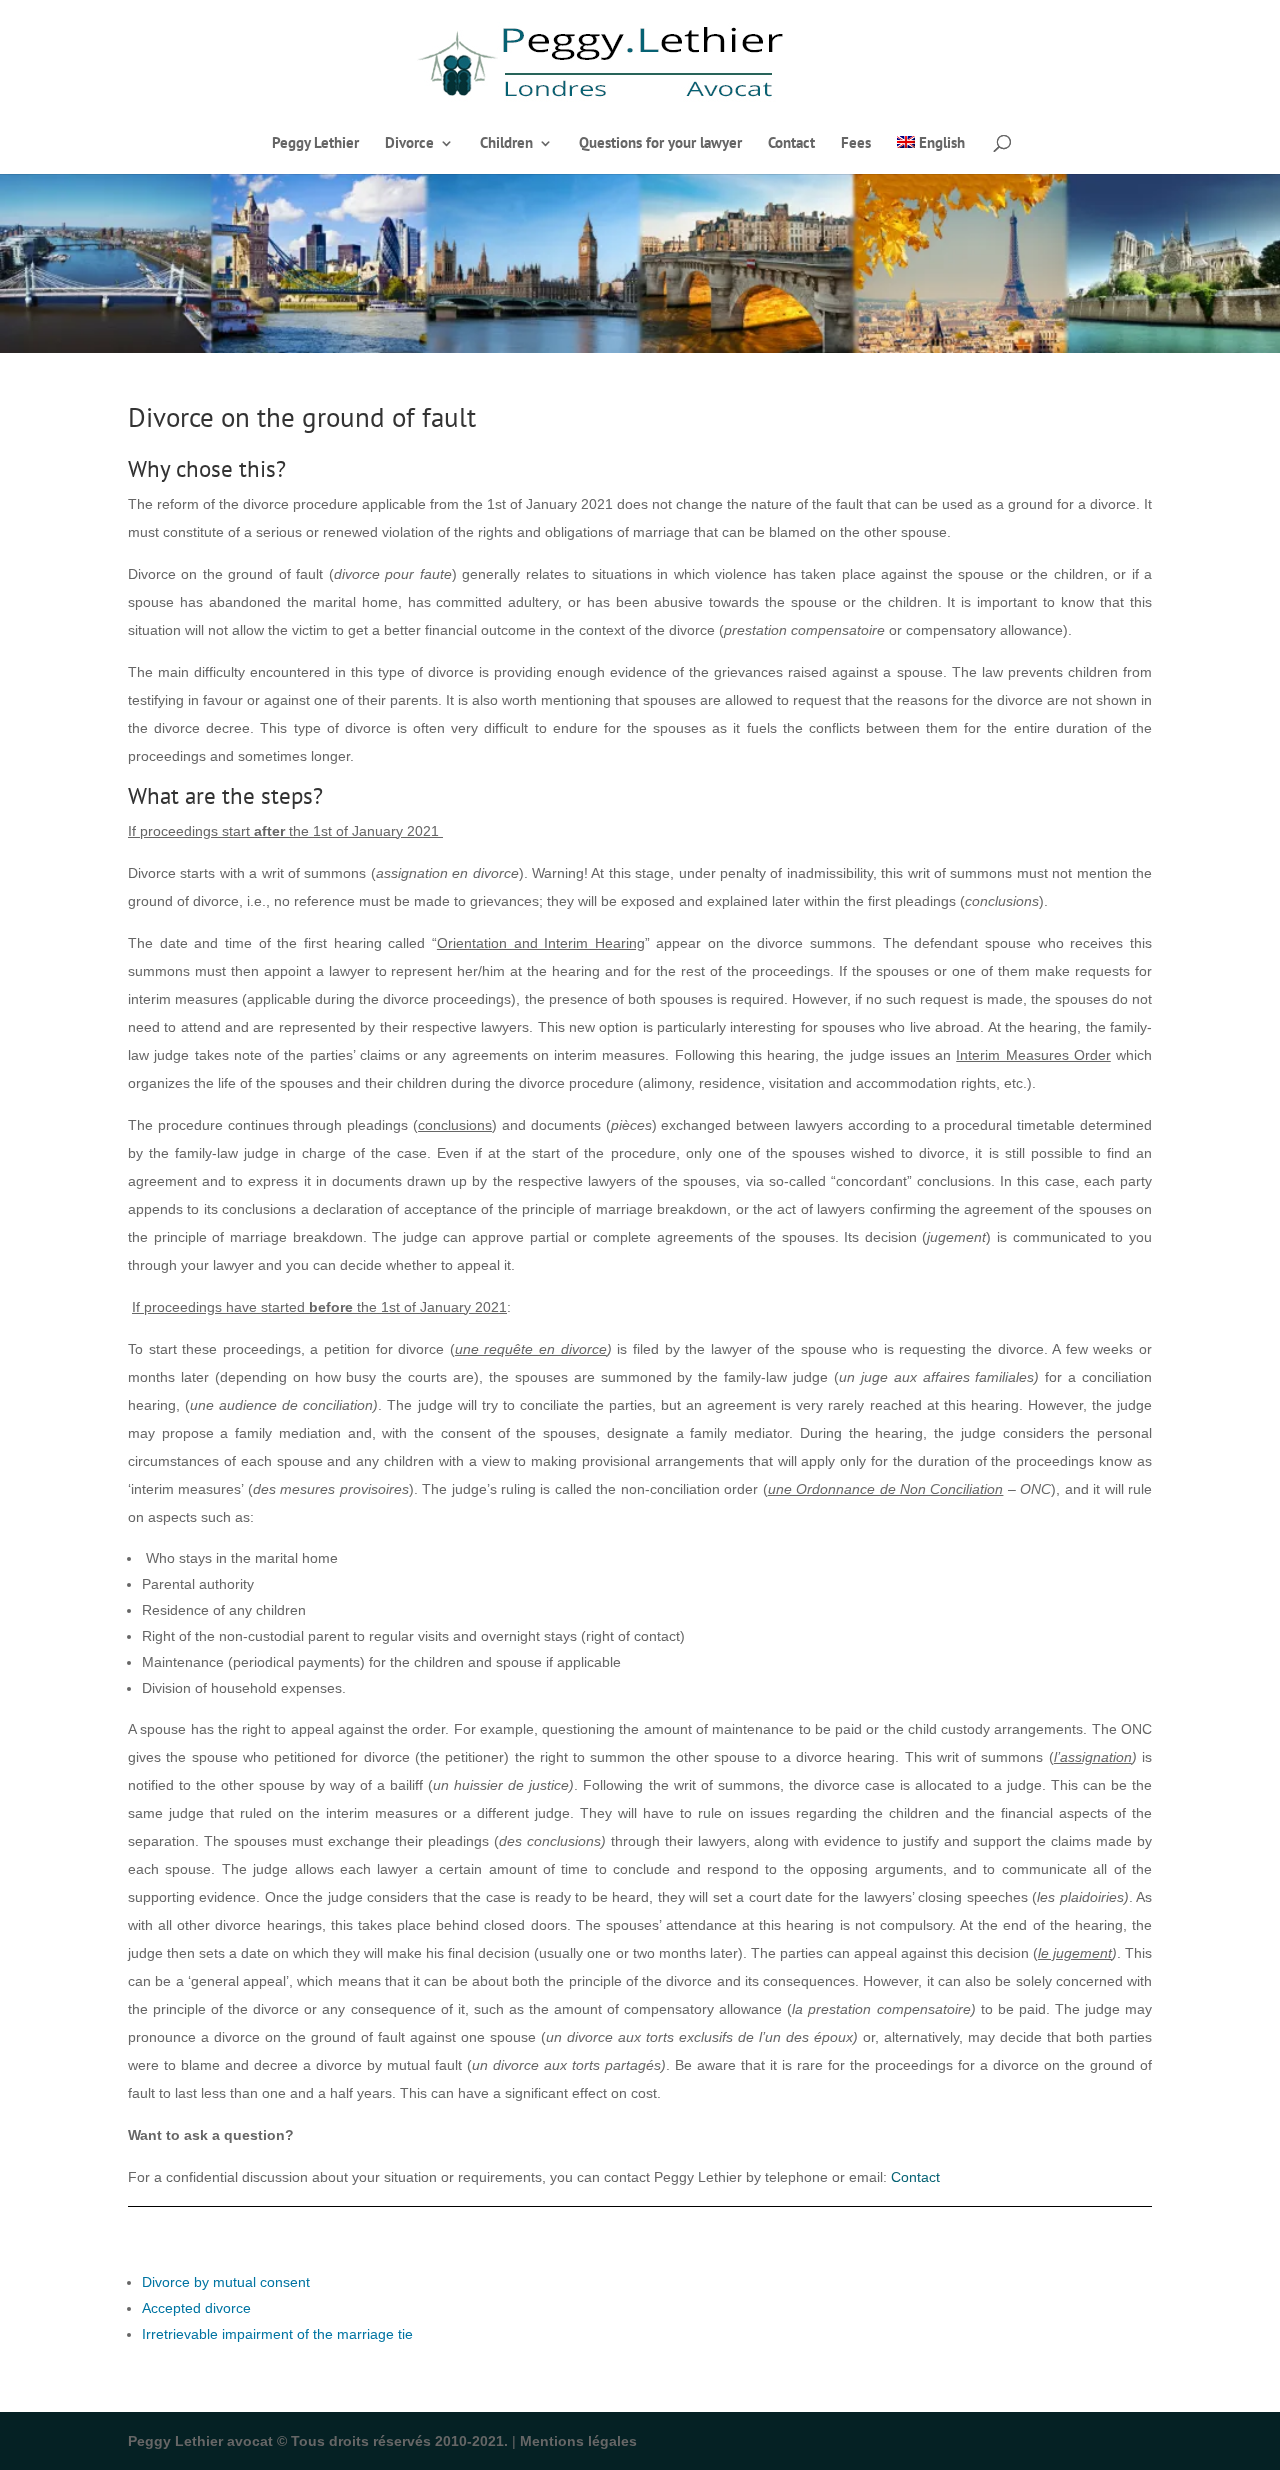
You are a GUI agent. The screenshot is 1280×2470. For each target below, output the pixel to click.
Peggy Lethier (315, 144)
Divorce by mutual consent (226, 2282)
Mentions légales (578, 2441)
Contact (791, 144)
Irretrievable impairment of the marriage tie (277, 2334)
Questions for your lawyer (660, 144)
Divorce (409, 144)
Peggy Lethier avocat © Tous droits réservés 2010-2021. (318, 2441)
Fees (856, 144)
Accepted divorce (196, 2308)
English (942, 144)
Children (506, 144)
